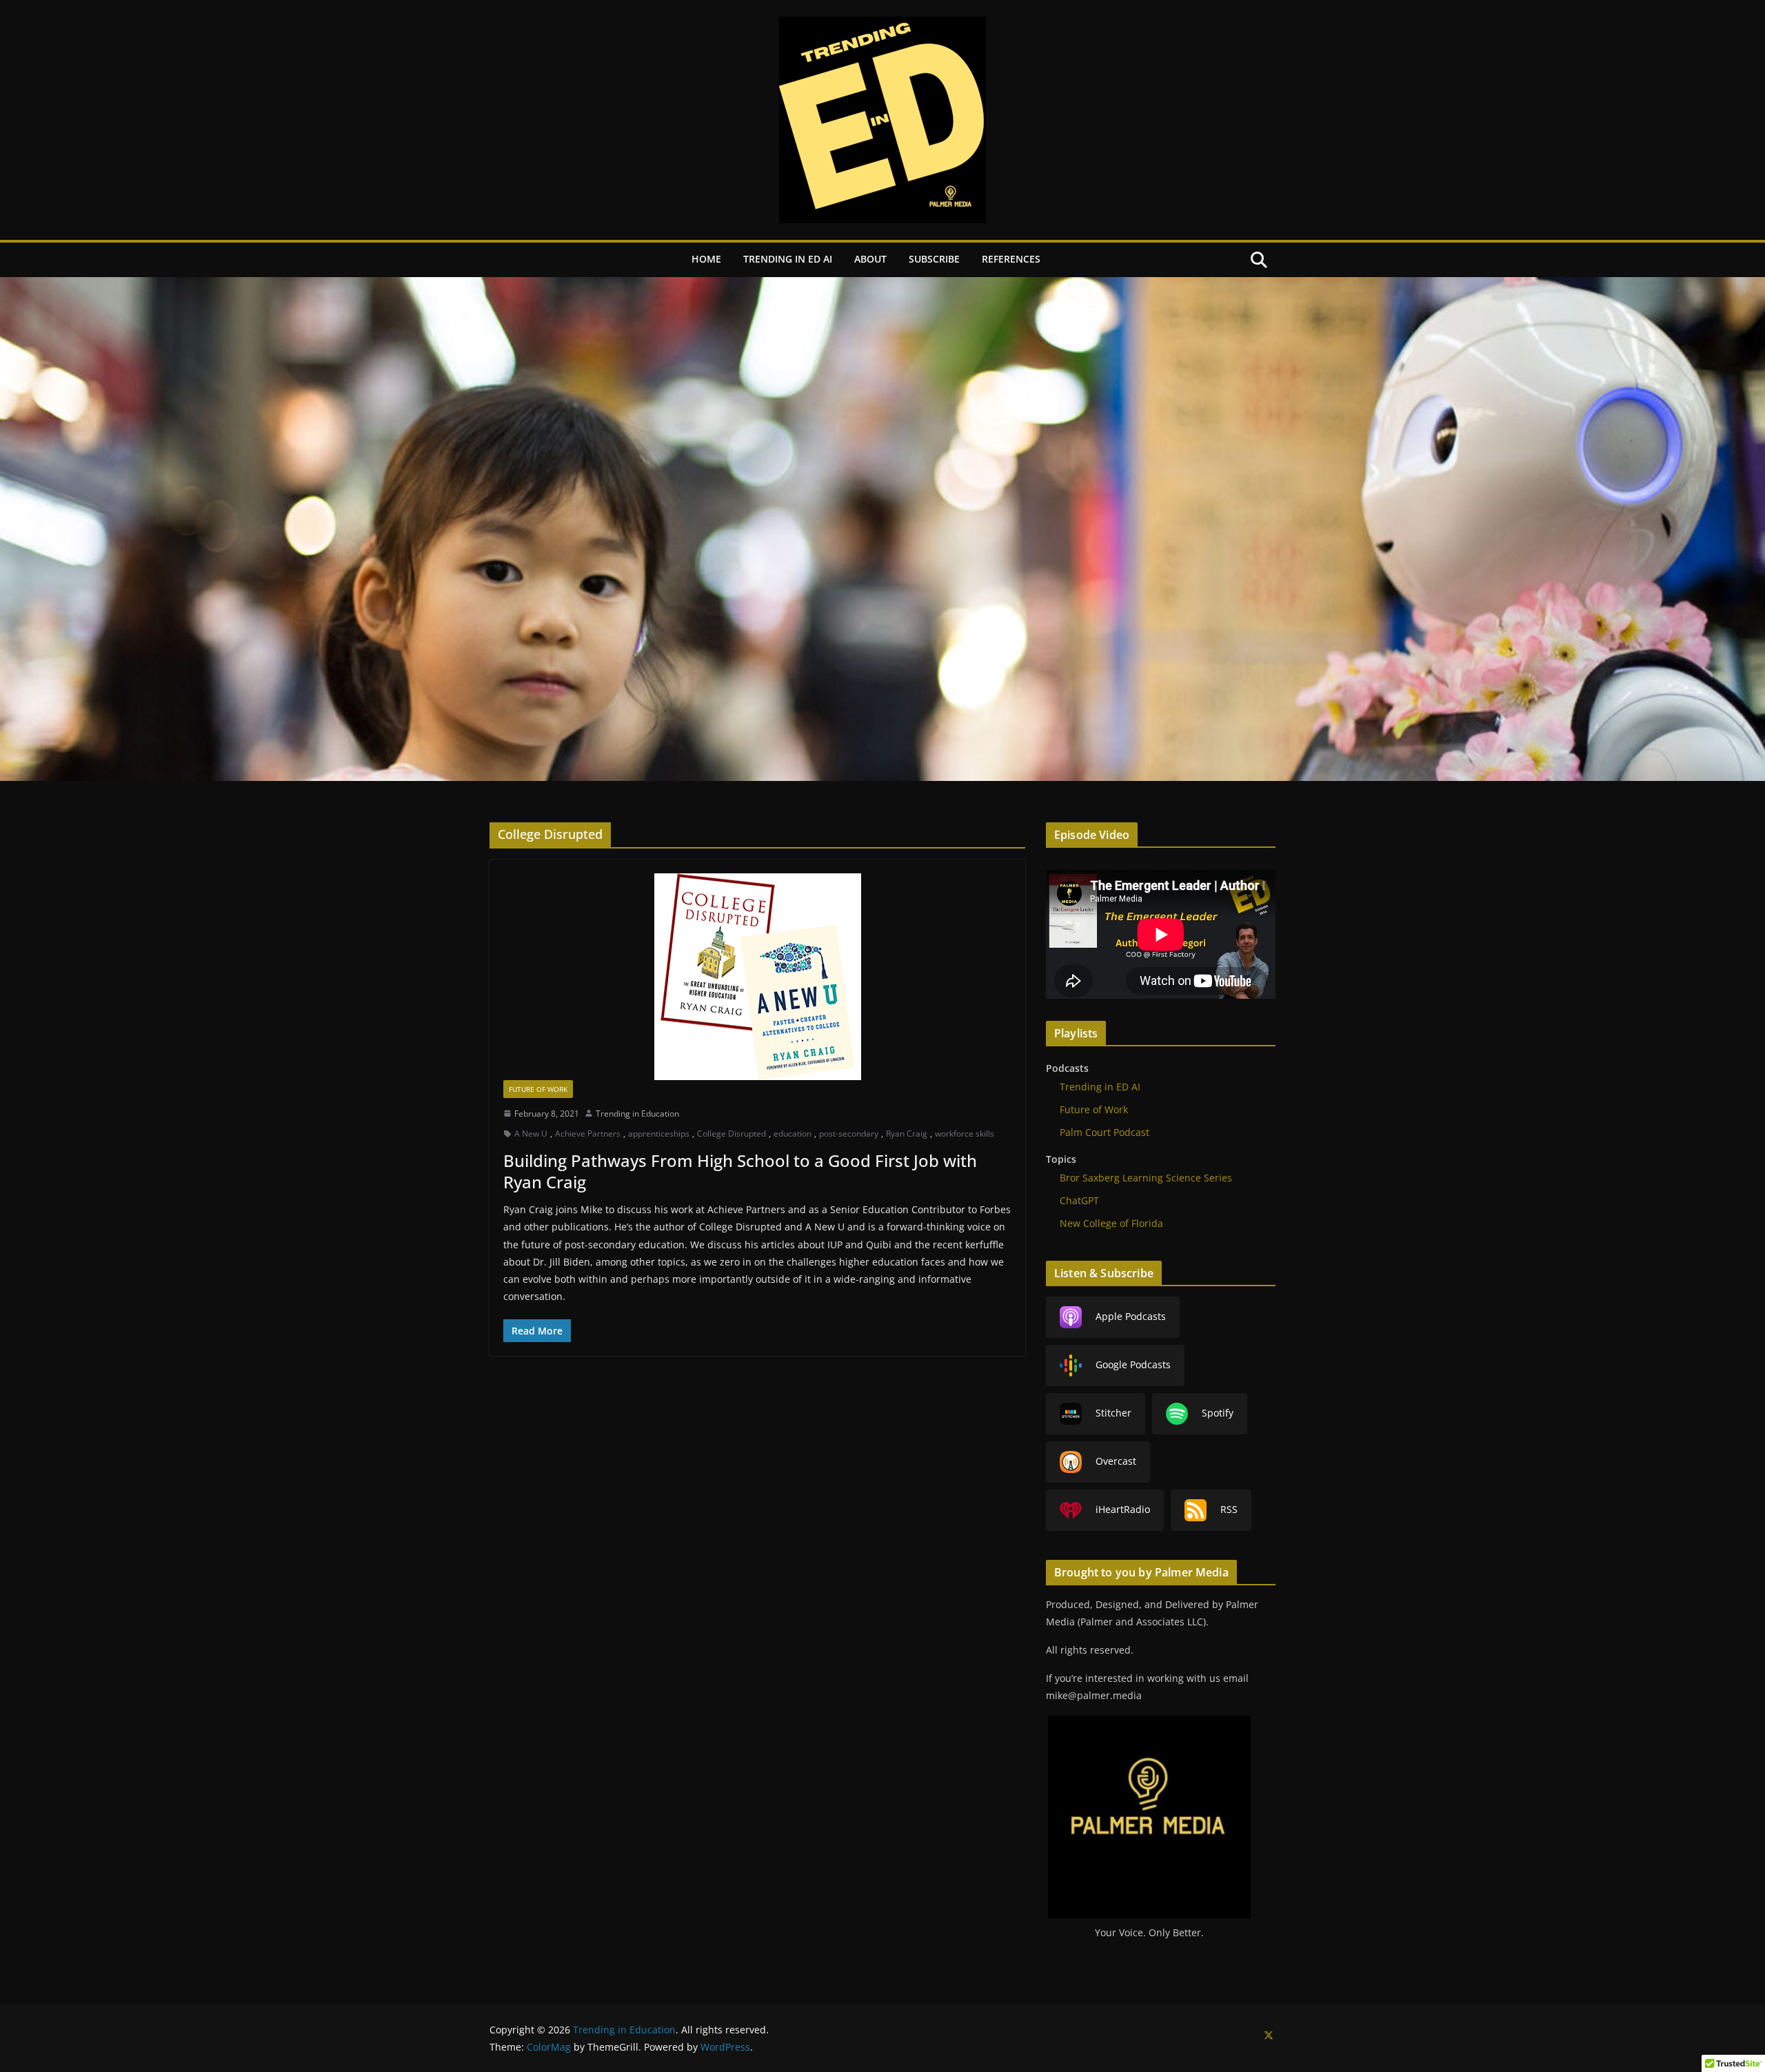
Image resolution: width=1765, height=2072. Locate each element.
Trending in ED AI (788, 259)
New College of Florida (1111, 1223)
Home (706, 259)
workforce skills (965, 1134)
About (870, 259)
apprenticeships (659, 1134)
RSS (1229, 1509)
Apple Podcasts (1131, 1316)
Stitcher (1113, 1413)
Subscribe (934, 259)
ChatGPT (1079, 1200)
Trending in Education (637, 1114)
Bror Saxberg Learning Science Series (1146, 1178)
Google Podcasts (1133, 1364)
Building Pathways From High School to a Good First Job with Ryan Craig (740, 1171)
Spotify (1218, 1413)
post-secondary (849, 1134)
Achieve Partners (588, 1134)
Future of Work (538, 1089)
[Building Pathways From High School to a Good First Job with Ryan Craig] (757, 977)
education (793, 1134)
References (1011, 259)
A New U (531, 1134)
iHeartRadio (1123, 1509)
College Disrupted (732, 1134)
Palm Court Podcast (1105, 1132)
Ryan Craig (907, 1134)
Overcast (1116, 1461)
